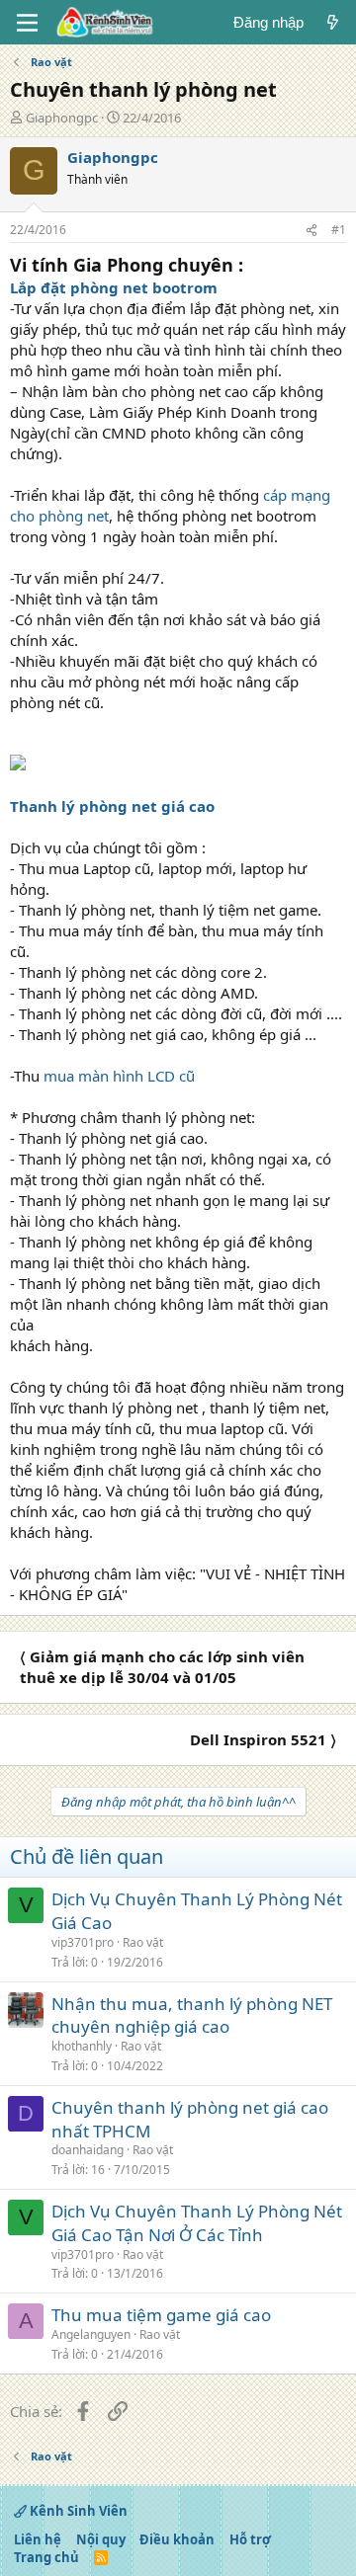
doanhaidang (88, 2150)
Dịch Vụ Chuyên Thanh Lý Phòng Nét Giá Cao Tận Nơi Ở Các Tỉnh (197, 2223)
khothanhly (82, 2046)
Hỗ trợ (250, 2539)
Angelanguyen (91, 2334)
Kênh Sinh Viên (77, 2511)
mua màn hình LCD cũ (119, 1076)
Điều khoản (177, 2539)
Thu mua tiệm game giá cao (161, 2315)
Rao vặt (143, 1942)
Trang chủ (46, 2557)
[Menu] (27, 23)
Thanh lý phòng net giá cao (112, 806)
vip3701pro (83, 1942)
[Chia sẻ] (311, 231)
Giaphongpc (62, 118)
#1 (339, 230)
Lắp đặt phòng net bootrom (114, 287)
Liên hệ (38, 2539)
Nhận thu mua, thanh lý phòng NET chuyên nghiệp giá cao (192, 2015)
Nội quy (101, 2539)
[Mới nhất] (333, 22)
